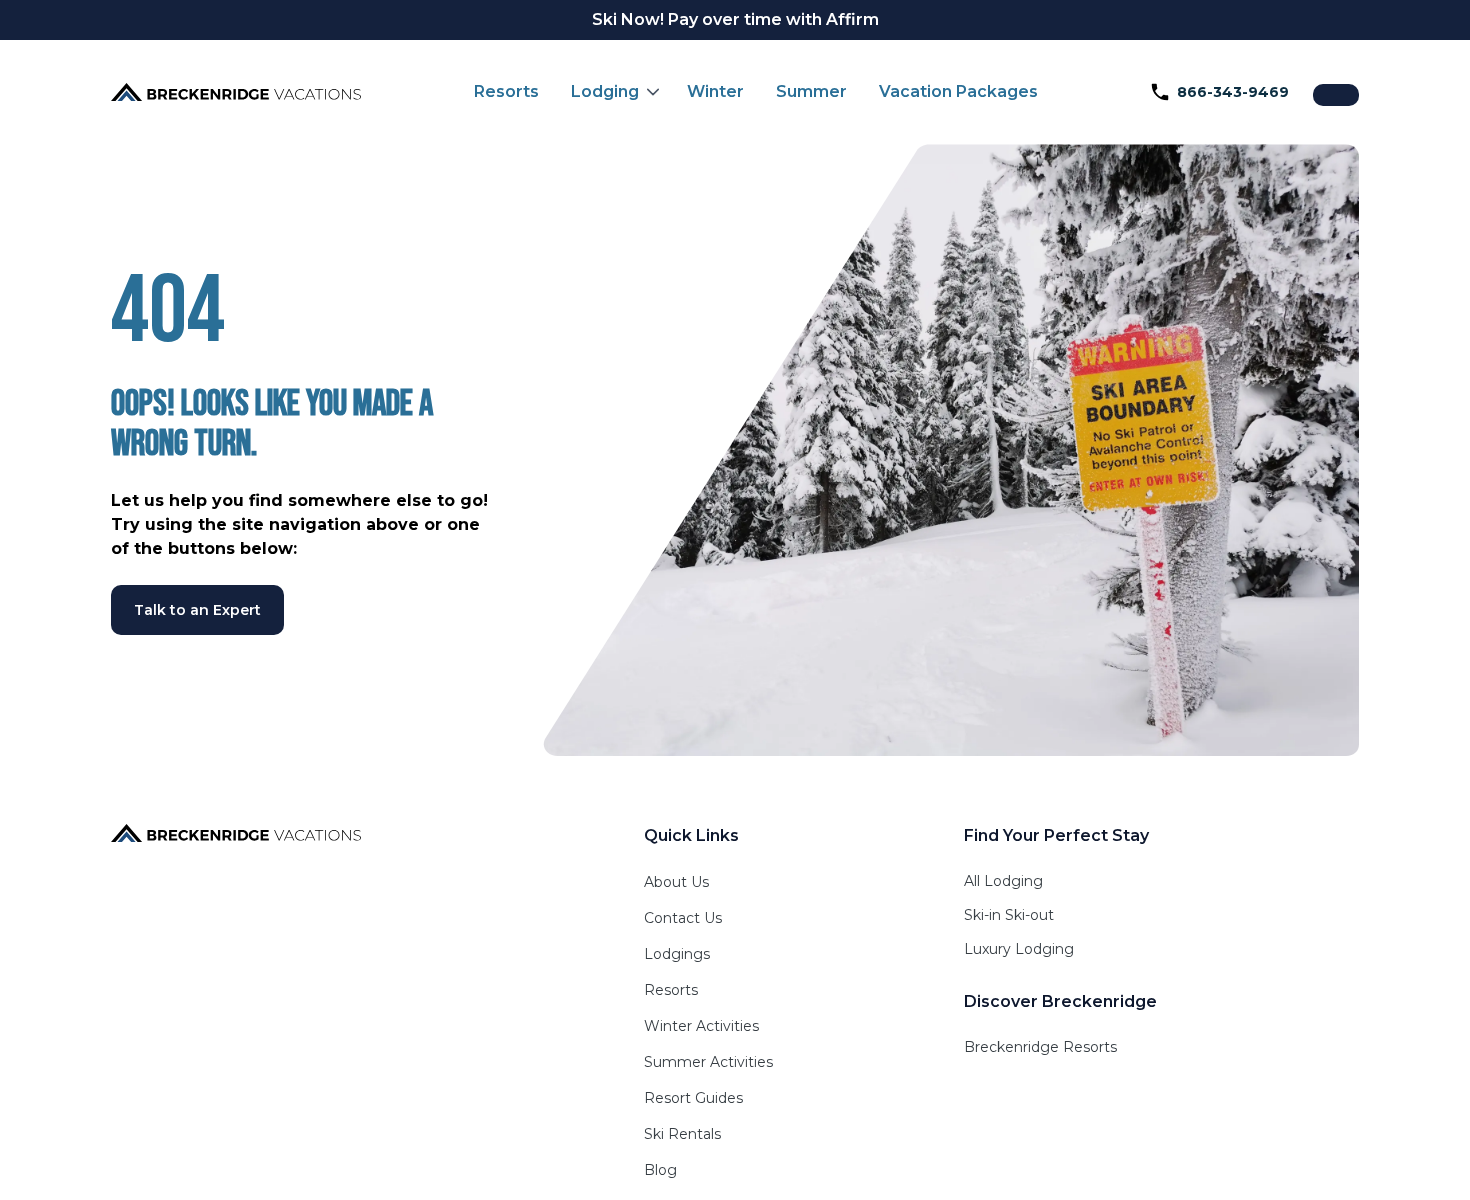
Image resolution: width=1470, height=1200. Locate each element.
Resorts (506, 91)
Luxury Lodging (1019, 949)
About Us (676, 882)
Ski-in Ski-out (1009, 915)
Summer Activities (708, 1062)
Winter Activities (701, 1026)
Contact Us (683, 918)
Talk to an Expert (197, 610)
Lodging (605, 91)
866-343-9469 (1233, 92)
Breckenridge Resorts (1040, 1047)
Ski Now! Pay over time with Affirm (735, 19)
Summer (811, 91)
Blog (660, 1170)
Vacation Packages (958, 91)
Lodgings (677, 954)
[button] (613, 92)
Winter (715, 91)
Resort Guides (693, 1098)
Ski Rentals (682, 1134)
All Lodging (1003, 881)
